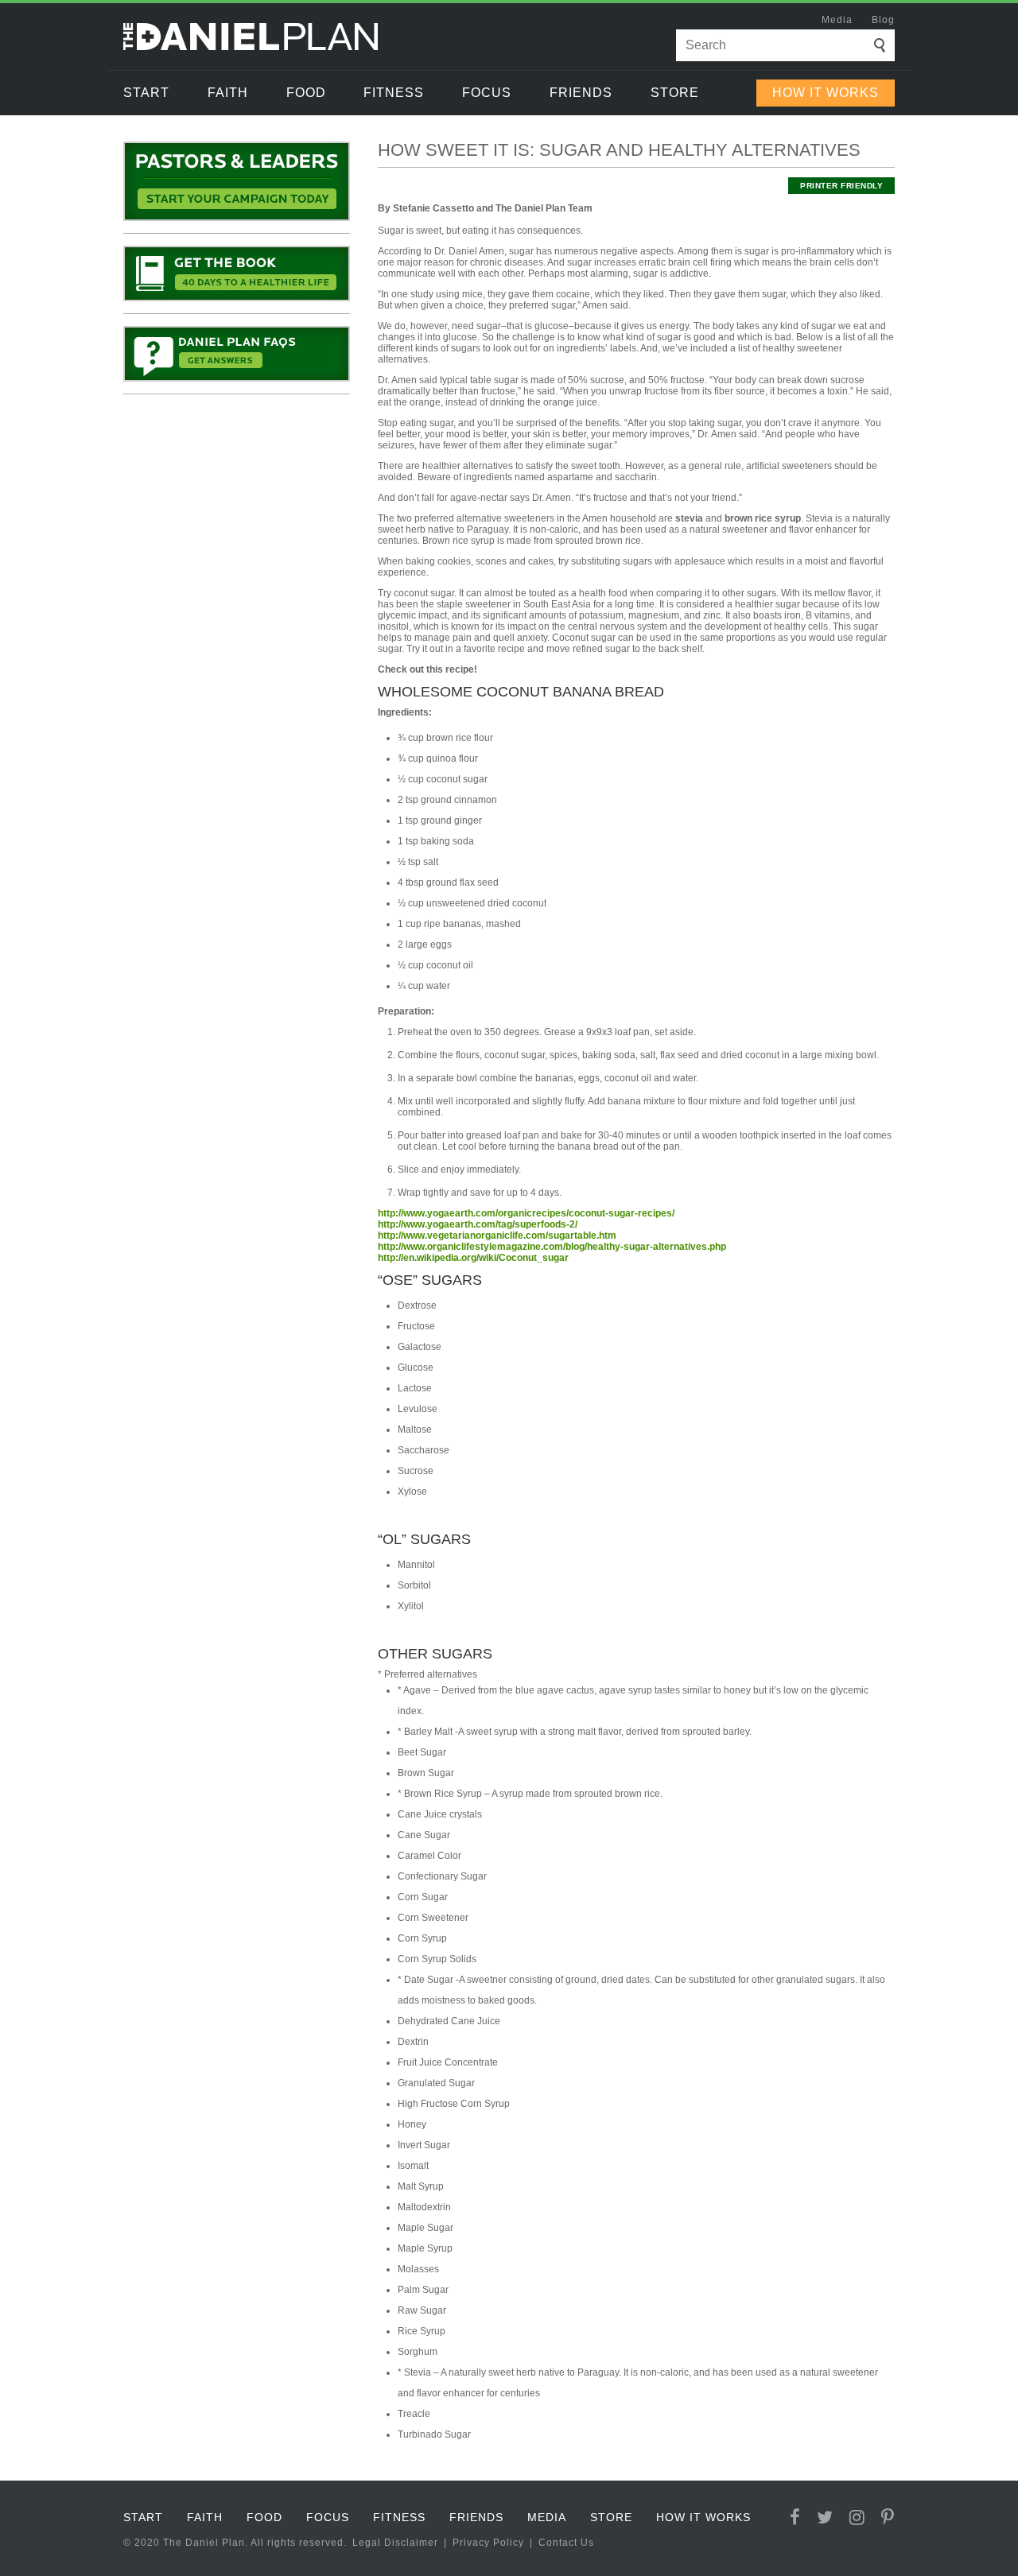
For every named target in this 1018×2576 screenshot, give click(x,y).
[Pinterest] (888, 2518)
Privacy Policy (488, 2543)
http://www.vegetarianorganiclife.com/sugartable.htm (497, 1236)
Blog (883, 20)
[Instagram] (857, 2518)
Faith (228, 93)
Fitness (394, 93)
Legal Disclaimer (395, 2543)
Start (146, 93)
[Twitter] (825, 2518)
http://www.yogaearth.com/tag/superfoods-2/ (478, 1224)
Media (837, 20)
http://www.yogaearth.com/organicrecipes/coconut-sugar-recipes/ (526, 1213)
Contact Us (566, 2543)
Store (675, 93)
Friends (581, 93)
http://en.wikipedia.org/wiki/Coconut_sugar (473, 1258)
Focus (487, 93)
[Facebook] (795, 2518)
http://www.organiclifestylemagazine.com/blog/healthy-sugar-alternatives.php (552, 1247)
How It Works (826, 93)
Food (306, 93)
